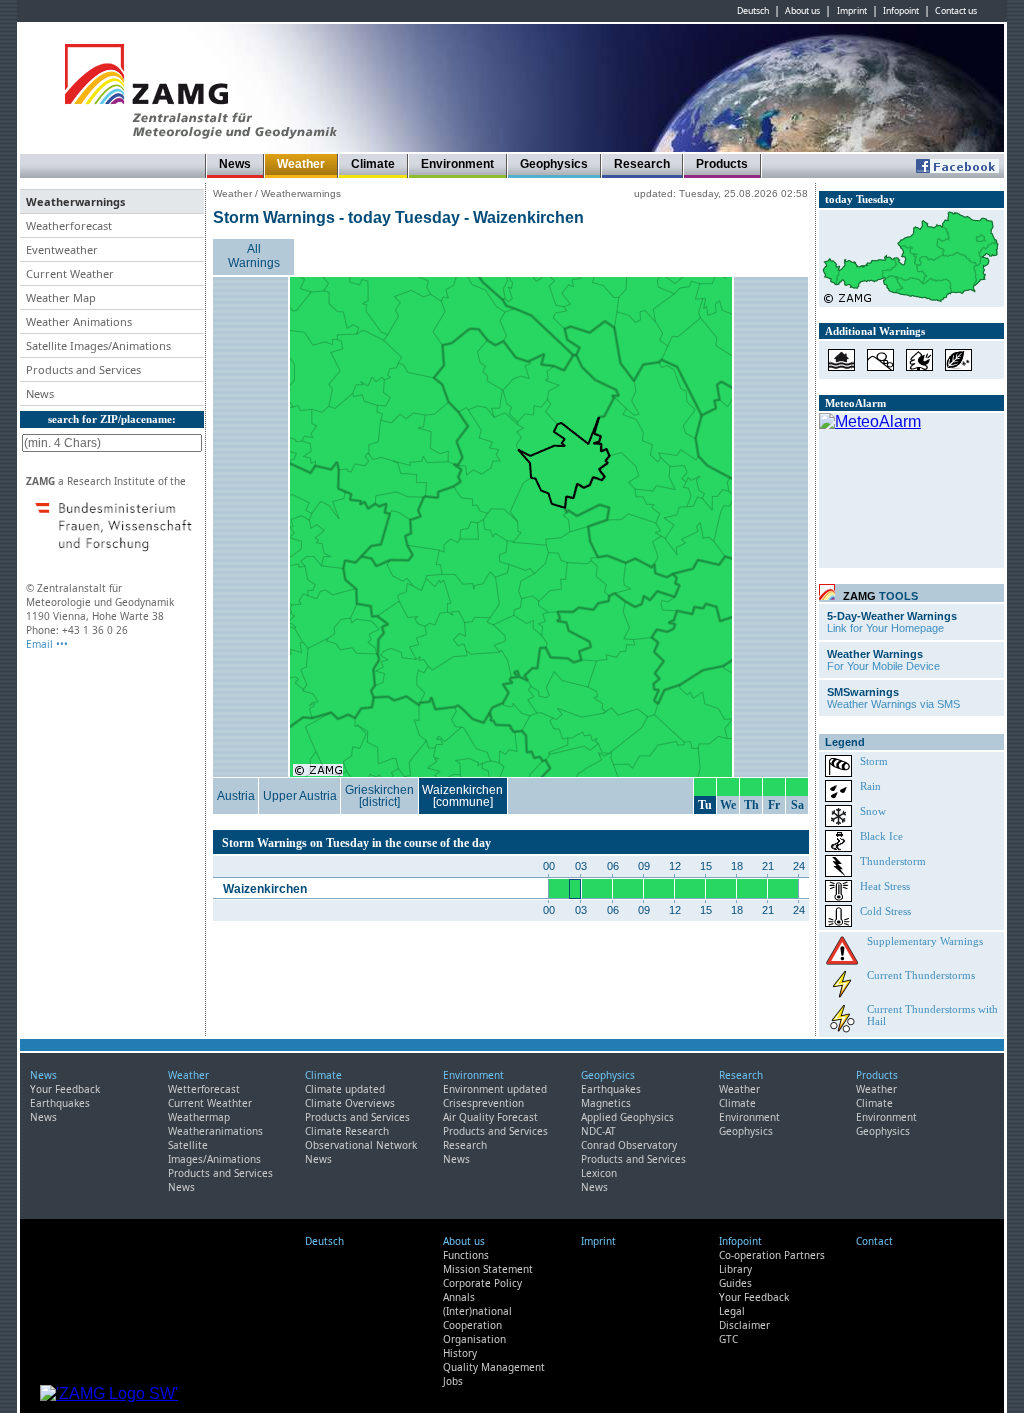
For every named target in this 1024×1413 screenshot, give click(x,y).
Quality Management (494, 1367)
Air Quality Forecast (490, 1117)
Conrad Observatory (629, 1145)
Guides (735, 1283)
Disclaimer (744, 1325)
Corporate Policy (482, 1283)
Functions (466, 1255)
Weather (301, 164)
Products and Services (220, 1173)
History (460, 1353)
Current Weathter (210, 1103)
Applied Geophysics (627, 1117)
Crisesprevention (483, 1103)
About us (802, 11)
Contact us (956, 11)
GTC (728, 1339)
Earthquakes (60, 1103)
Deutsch (753, 11)
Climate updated (345, 1089)
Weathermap (199, 1117)
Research (642, 164)
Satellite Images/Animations (214, 1152)
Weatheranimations (215, 1131)
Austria (236, 796)
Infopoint (901, 11)
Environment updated (495, 1089)
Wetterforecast (204, 1089)
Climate (373, 164)
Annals (459, 1297)
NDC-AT (598, 1131)
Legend (845, 742)
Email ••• (47, 644)
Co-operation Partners (772, 1255)
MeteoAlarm (855, 403)
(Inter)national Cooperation (477, 1318)
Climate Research (347, 1131)
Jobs (453, 1381)
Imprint (852, 11)
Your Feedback (65, 1089)
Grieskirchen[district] (379, 796)
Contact (874, 1241)
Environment (457, 164)
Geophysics (554, 164)
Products (722, 164)
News (235, 164)
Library (735, 1269)
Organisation (474, 1339)
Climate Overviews (350, 1103)
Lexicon (599, 1173)
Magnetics (606, 1103)
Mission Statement (488, 1269)
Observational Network (361, 1145)
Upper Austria (300, 796)
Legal (732, 1311)
